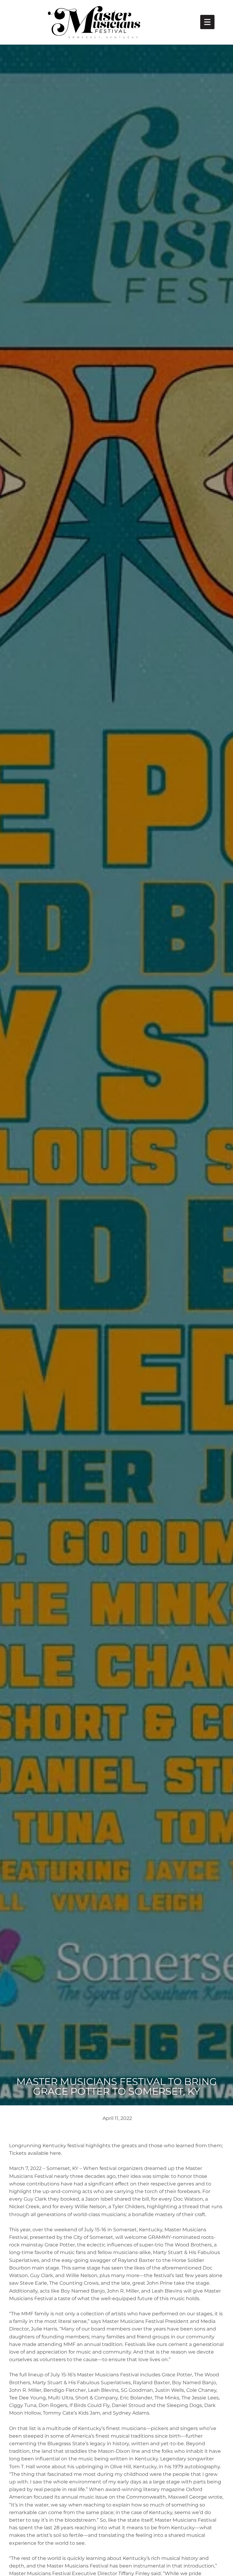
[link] (207, 22)
